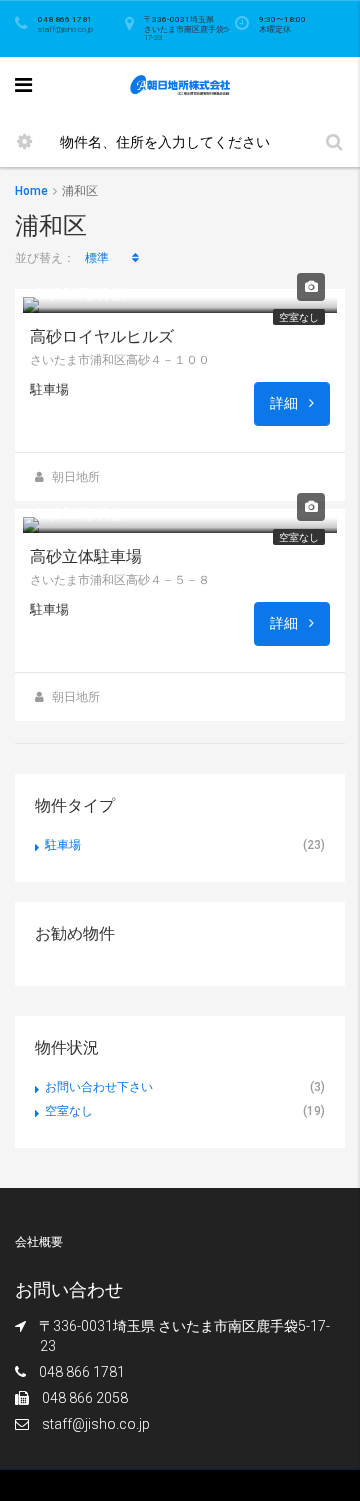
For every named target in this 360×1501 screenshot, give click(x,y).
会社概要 (39, 1242)
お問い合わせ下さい (99, 1087)
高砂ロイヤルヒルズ (102, 336)
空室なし (299, 317)
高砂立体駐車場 (86, 556)
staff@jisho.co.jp (96, 1424)
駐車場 (63, 845)
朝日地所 (76, 477)
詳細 (285, 403)
